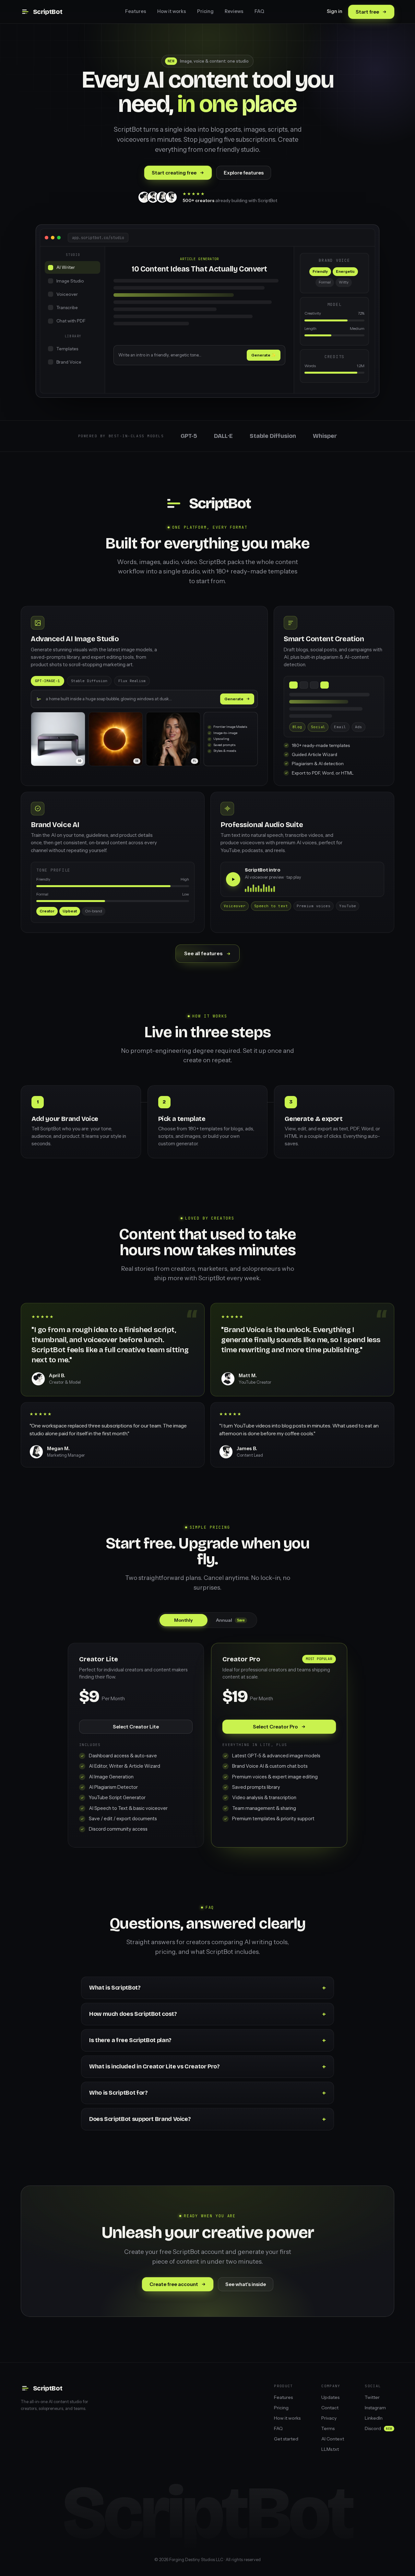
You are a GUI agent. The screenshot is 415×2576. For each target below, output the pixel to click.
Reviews (234, 11)
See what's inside (246, 2284)
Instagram (375, 2408)
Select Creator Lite (136, 1727)
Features (136, 11)
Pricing (205, 11)
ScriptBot (48, 12)
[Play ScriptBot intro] (233, 879)
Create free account (174, 2284)
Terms (328, 2428)
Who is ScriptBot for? (118, 2093)
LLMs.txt (330, 2449)
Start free (367, 12)
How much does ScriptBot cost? (133, 2014)
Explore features (244, 173)
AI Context (333, 2439)
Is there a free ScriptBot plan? (130, 2040)
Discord (379, 2428)
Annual (230, 1620)
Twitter (372, 2397)
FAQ (259, 11)
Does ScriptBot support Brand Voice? (140, 2119)
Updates (330, 2397)
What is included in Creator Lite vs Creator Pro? (154, 2066)
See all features (203, 953)
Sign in (335, 11)
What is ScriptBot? (115, 1988)
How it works (172, 11)
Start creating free (174, 173)
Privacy (329, 2418)
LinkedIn (374, 2418)
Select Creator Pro (275, 1727)
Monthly (184, 1620)
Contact (330, 2408)
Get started (286, 2439)
